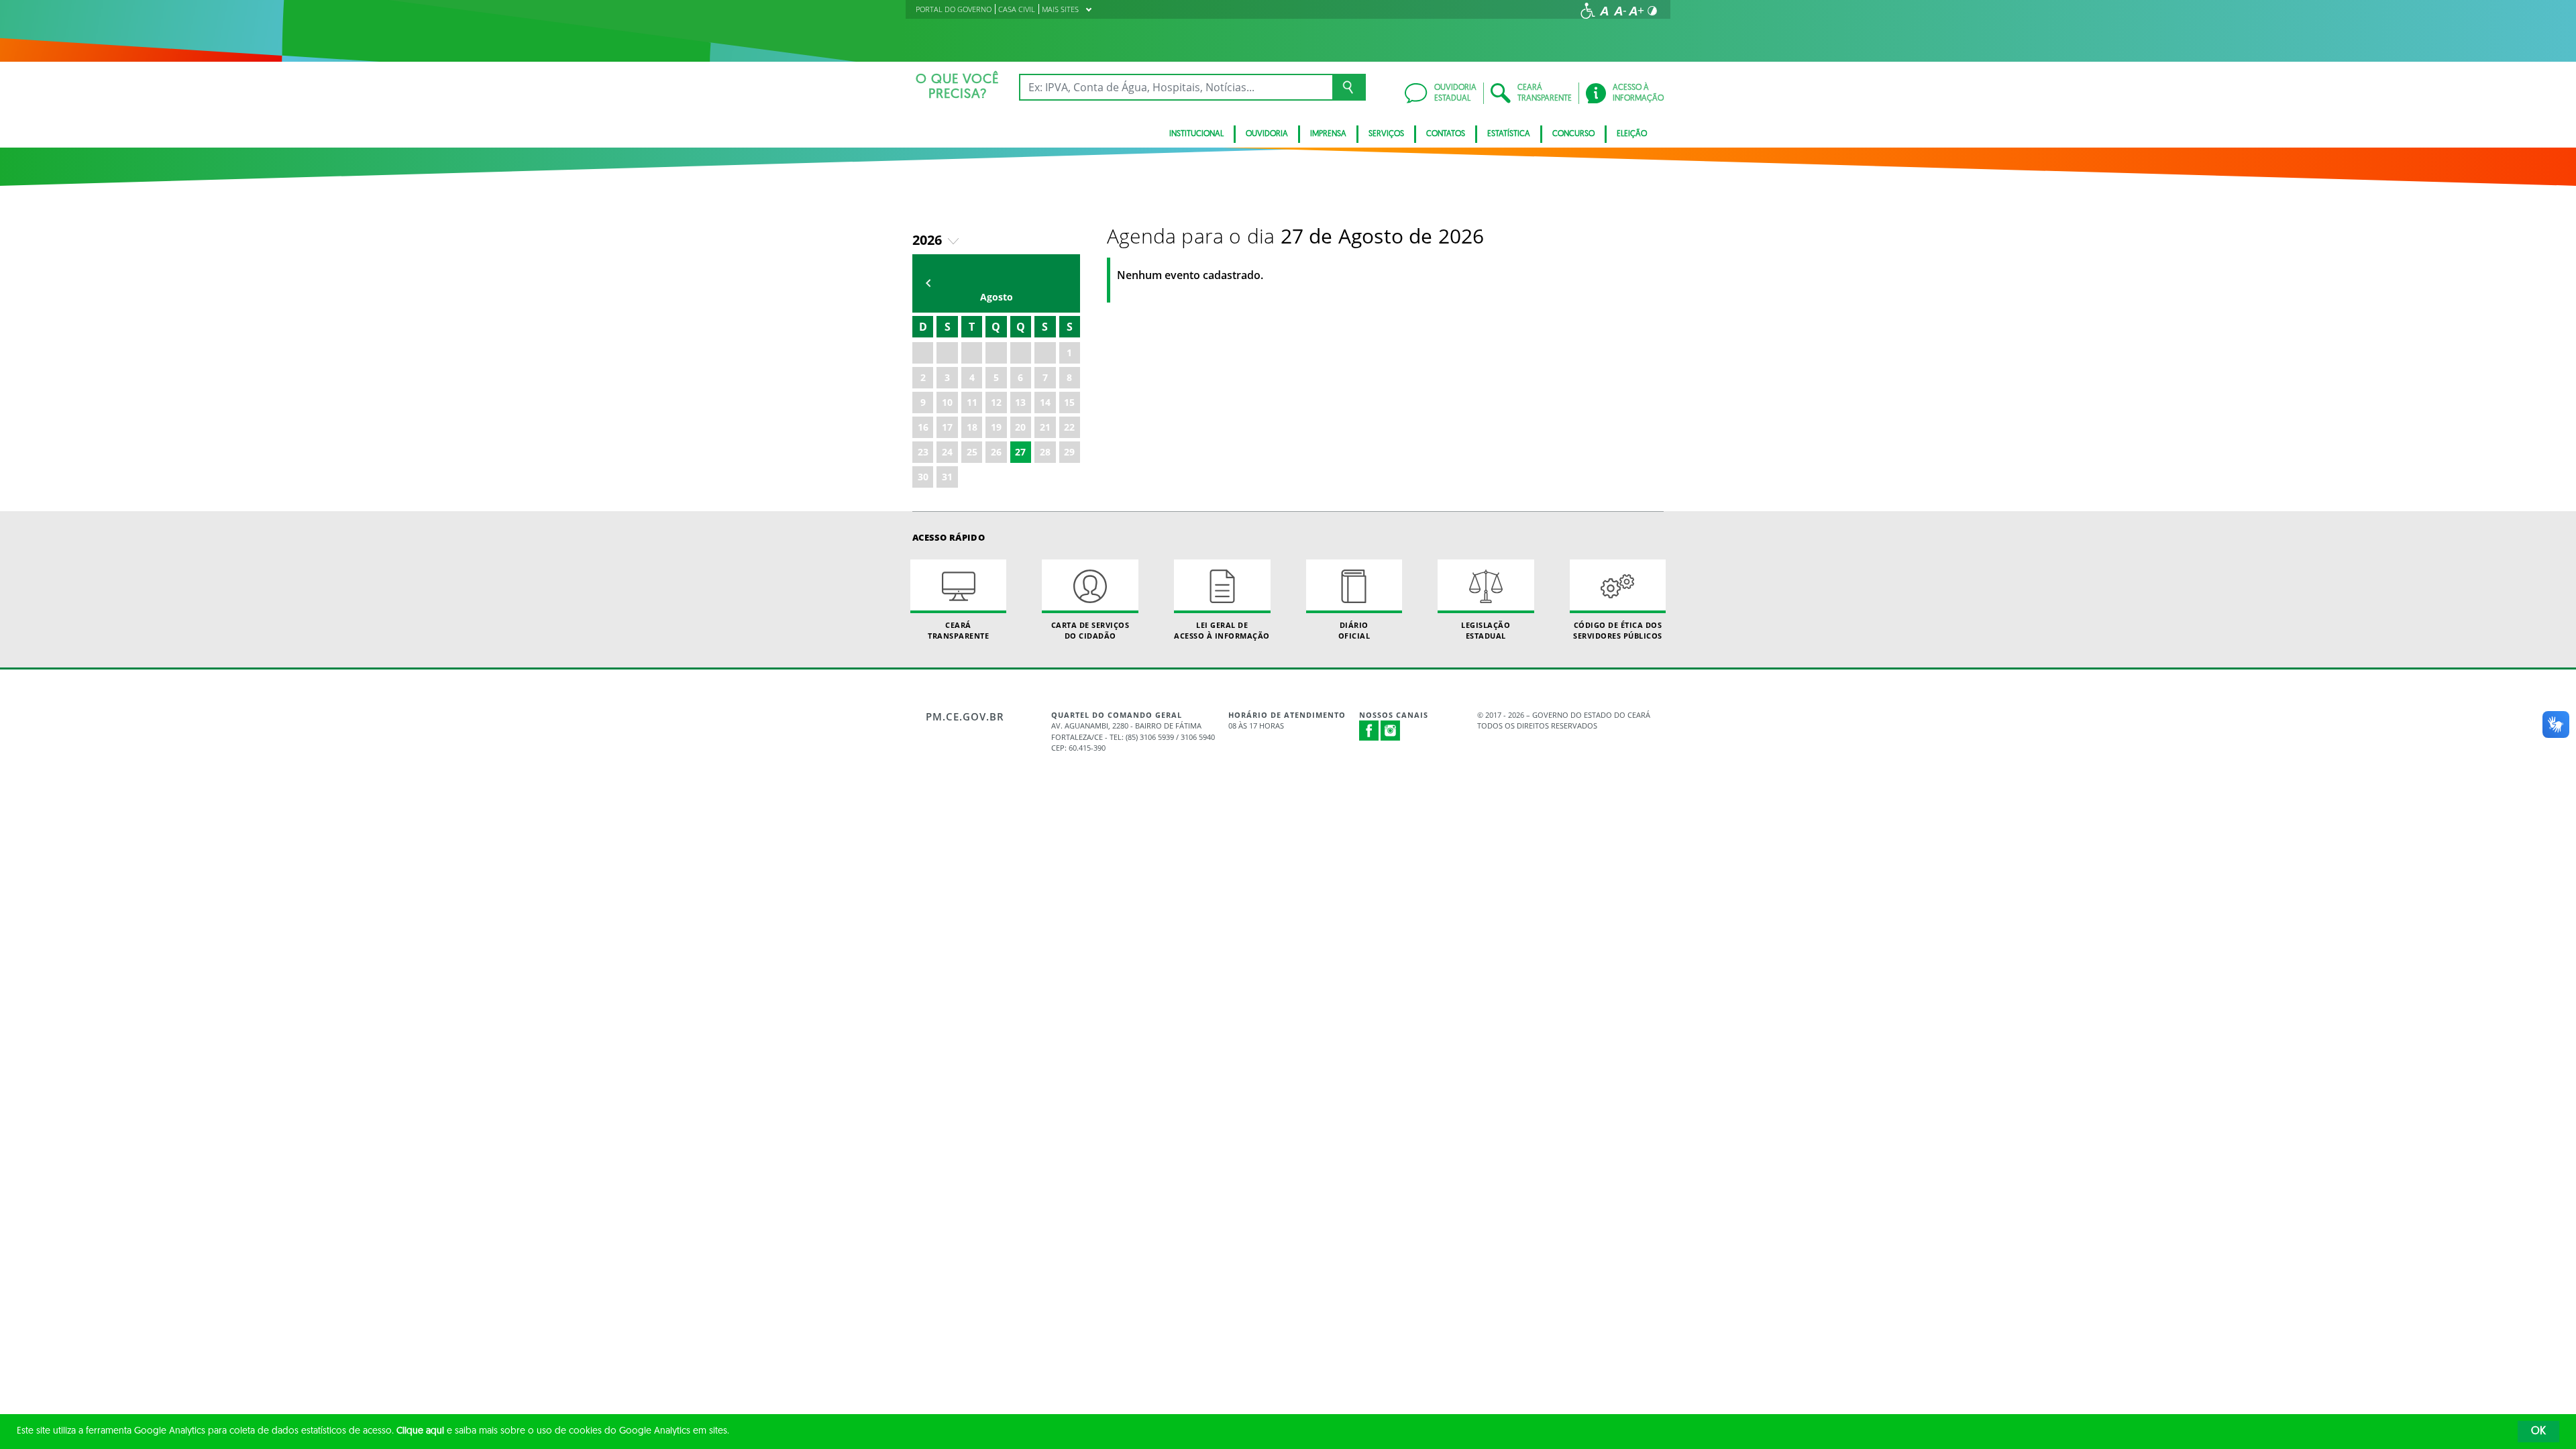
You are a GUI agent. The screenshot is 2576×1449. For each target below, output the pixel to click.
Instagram (1391, 731)
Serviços (1386, 134)
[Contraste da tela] (1652, 11)
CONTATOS (1446, 134)
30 (923, 477)
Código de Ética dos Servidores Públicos (1618, 630)
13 (1020, 402)
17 (947, 427)
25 (972, 452)
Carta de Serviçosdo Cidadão (1090, 630)
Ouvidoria (1267, 134)
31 (947, 477)
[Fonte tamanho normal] (1604, 11)
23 (923, 452)
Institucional (1196, 134)
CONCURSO (1573, 134)
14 (1045, 402)
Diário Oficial (1354, 630)
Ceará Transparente (958, 630)
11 (972, 402)
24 (947, 452)
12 (996, 402)
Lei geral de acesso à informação (1222, 630)
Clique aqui (420, 1431)
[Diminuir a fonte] (1620, 11)
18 (972, 427)
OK (2538, 1432)
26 (996, 452)
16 (923, 427)
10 (947, 402)
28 (1045, 452)
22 (1069, 427)
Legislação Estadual (1486, 630)
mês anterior (928, 283)
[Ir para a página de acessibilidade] (1588, 11)
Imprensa (1328, 134)
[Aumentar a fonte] (1636, 11)
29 (1069, 452)
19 (996, 427)
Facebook (1369, 731)
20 (1020, 427)
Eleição (1632, 134)
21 (1045, 427)
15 (1069, 402)
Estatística (1509, 134)
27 (1020, 452)
